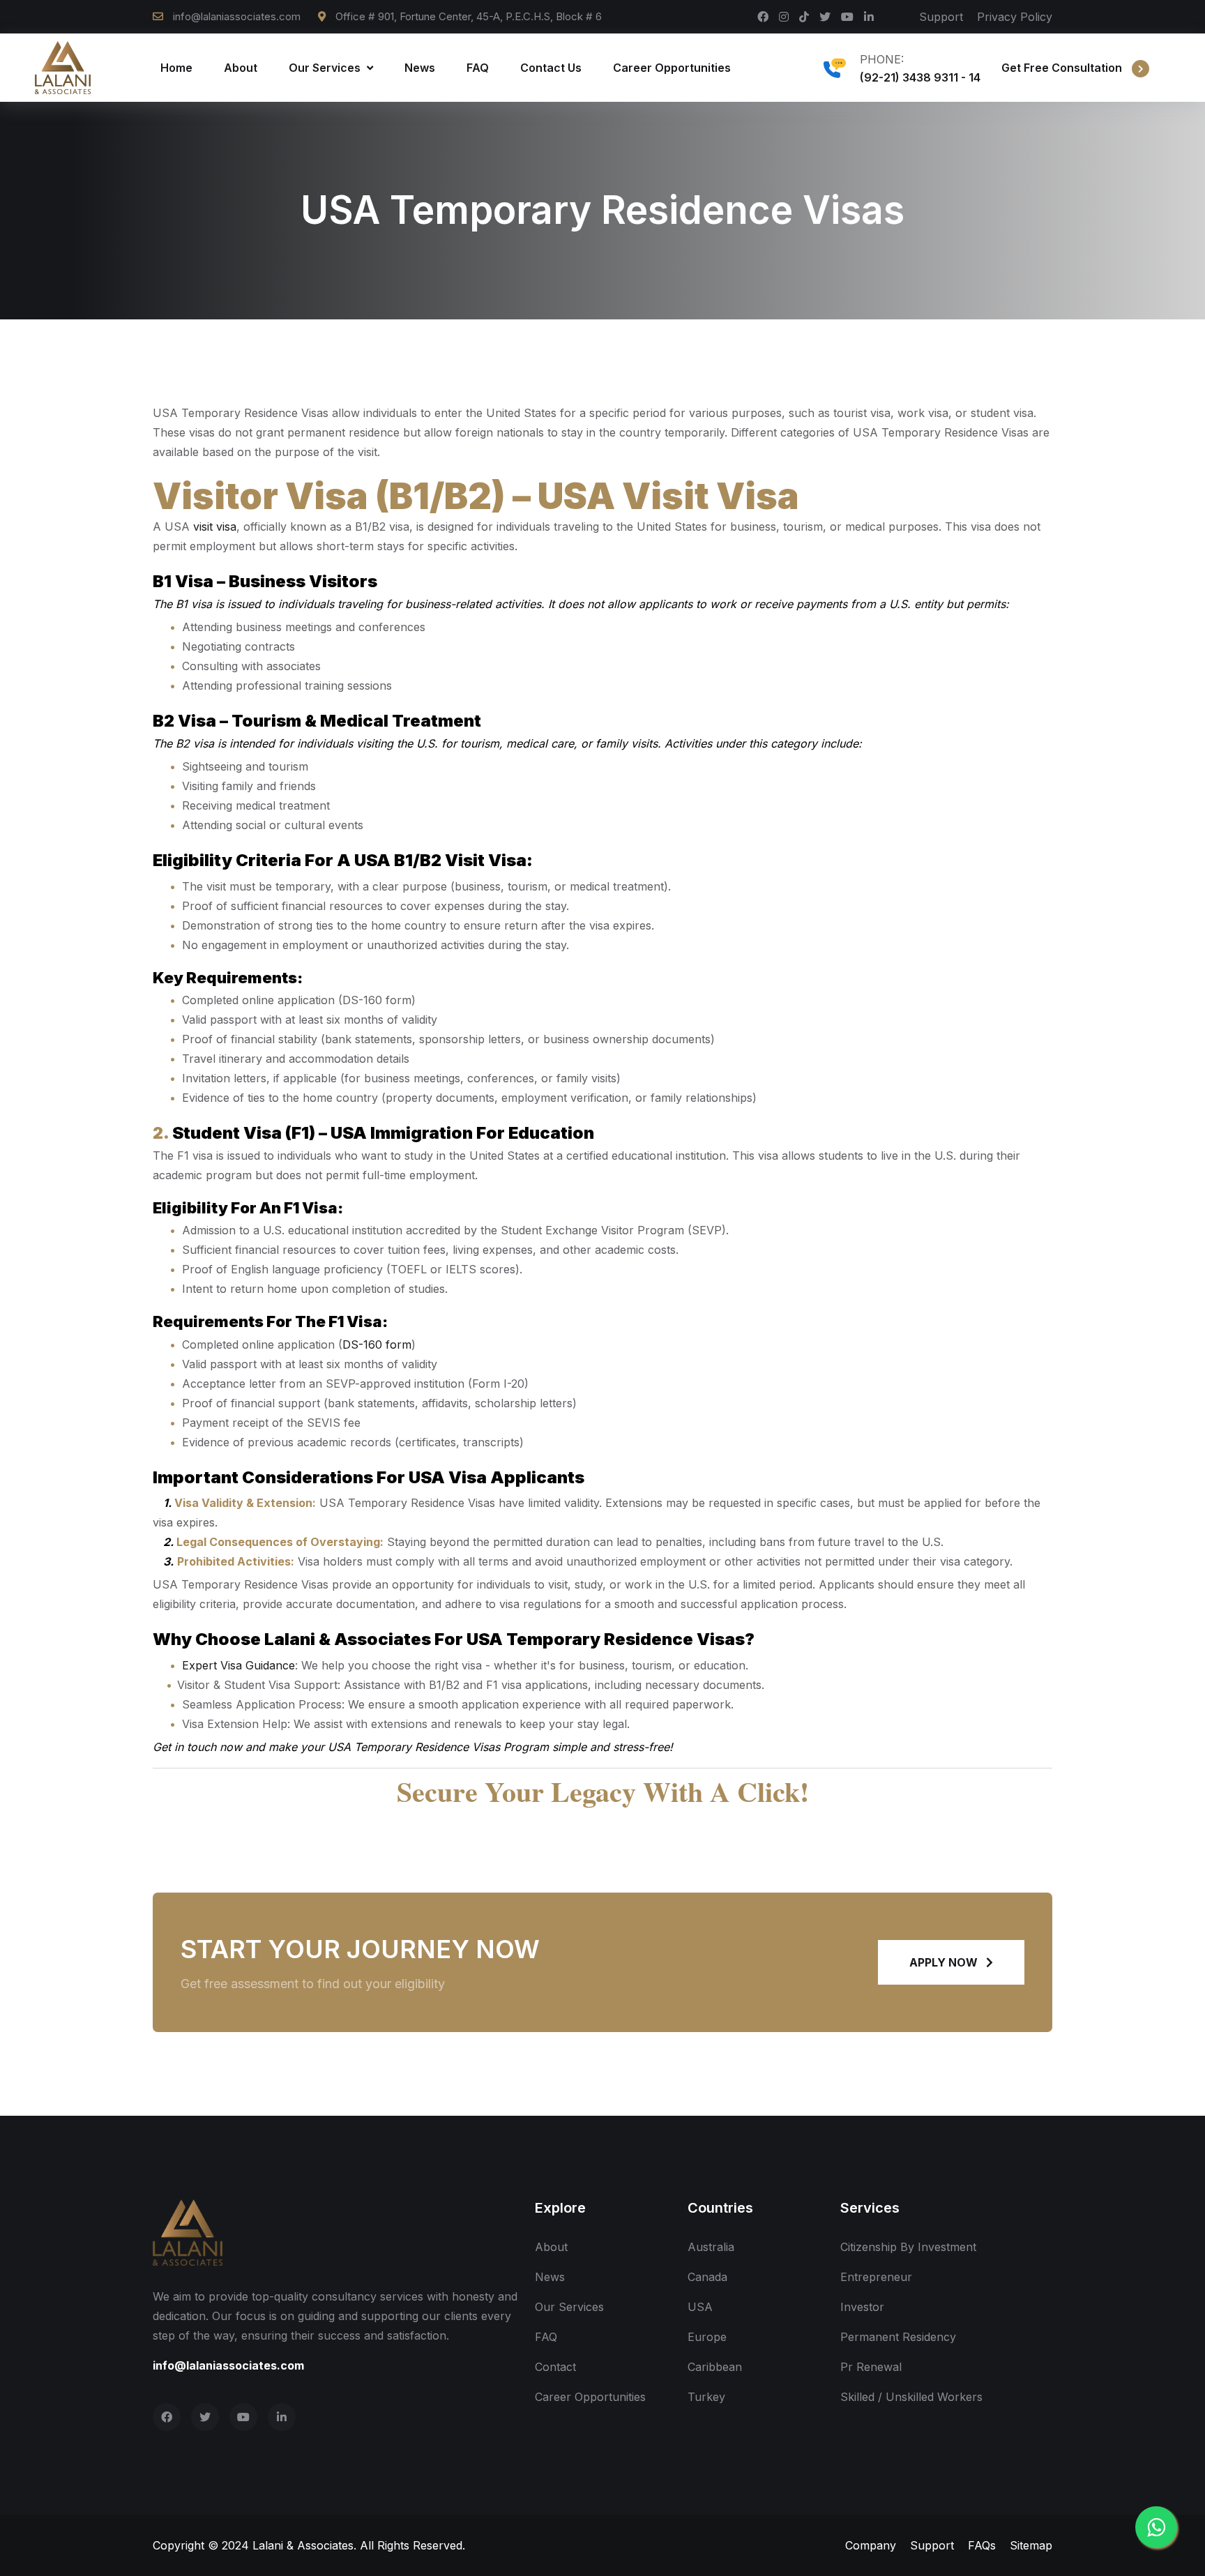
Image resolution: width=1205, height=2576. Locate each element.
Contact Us (551, 68)
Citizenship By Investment (908, 2247)
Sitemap (1031, 2545)
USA (700, 2307)
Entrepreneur (876, 2277)
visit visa (215, 526)
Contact (555, 2367)
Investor (862, 2307)
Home (176, 68)
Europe (707, 2337)
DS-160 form (377, 1344)
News (420, 68)
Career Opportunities (672, 68)
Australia (711, 2247)
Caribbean (715, 2367)
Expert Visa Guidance (238, 1665)
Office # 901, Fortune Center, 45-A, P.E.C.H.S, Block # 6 (467, 16)
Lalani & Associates (303, 2545)
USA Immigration (402, 1133)
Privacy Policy (1015, 17)
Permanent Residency (898, 2337)
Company (871, 2545)
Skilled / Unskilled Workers (911, 2397)
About (241, 68)
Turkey (706, 2397)
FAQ (478, 68)
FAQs (982, 2545)
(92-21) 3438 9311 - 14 (920, 77)
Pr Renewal (871, 2367)
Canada (707, 2277)
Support (941, 17)
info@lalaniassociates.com (237, 16)
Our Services (326, 68)
